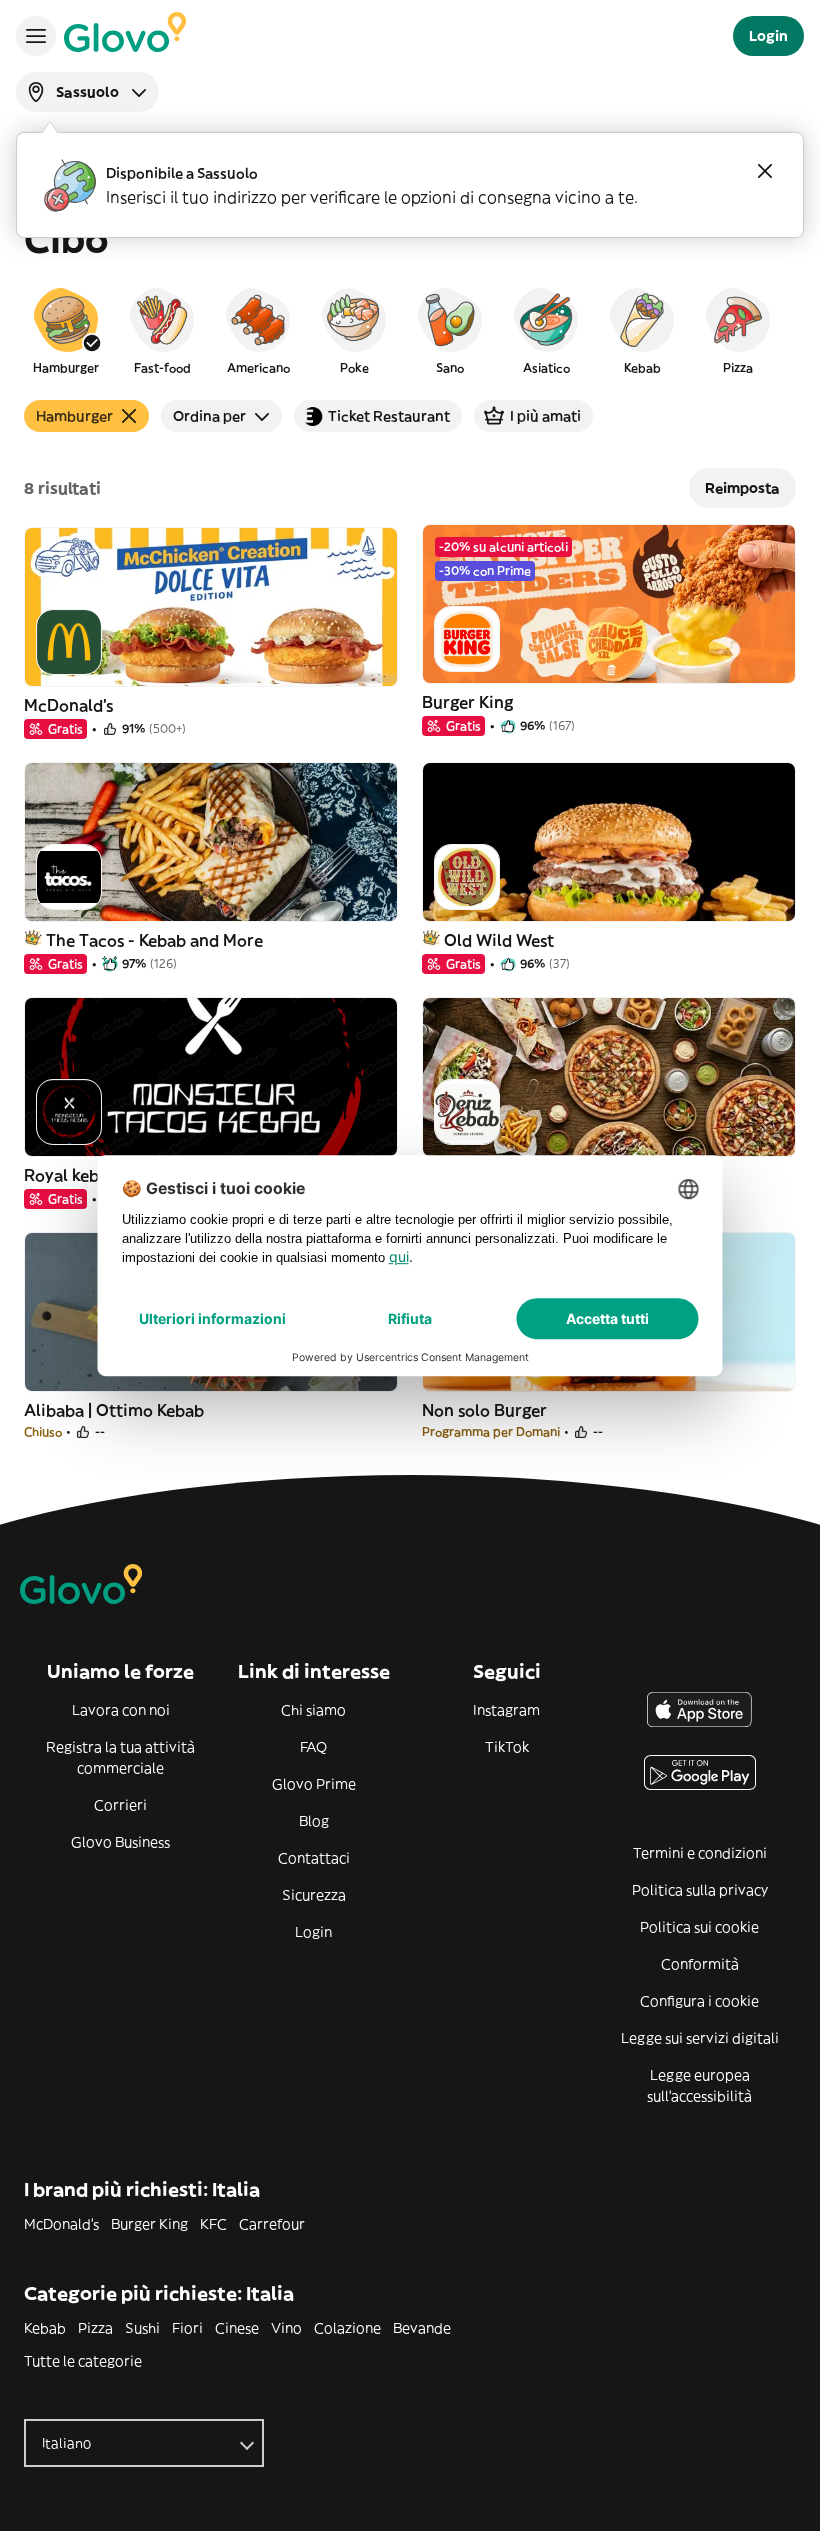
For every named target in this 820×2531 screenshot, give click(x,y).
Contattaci (314, 1858)
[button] (66, 330)
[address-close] (765, 171)
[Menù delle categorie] (36, 36)
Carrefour (272, 2224)
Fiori (187, 2328)
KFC (213, 2224)
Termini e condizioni (700, 1853)
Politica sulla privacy (700, 1890)
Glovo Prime (314, 1784)
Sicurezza (314, 1895)
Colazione (347, 2328)
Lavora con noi (121, 1710)
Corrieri (120, 1805)
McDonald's (61, 2224)
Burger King (149, 2224)
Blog (314, 1821)
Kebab (45, 2328)
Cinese (237, 2328)
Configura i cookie (699, 2001)
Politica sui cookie (699, 1927)
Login (313, 1932)
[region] (410, 330)
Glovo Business (120, 1842)
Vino (286, 2328)
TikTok (507, 1747)
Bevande (422, 2328)
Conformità (700, 1964)
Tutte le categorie (83, 2361)
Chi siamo (313, 1710)
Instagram (506, 1710)
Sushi (142, 2328)
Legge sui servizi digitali (700, 2038)
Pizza (95, 2328)
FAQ (313, 1747)
